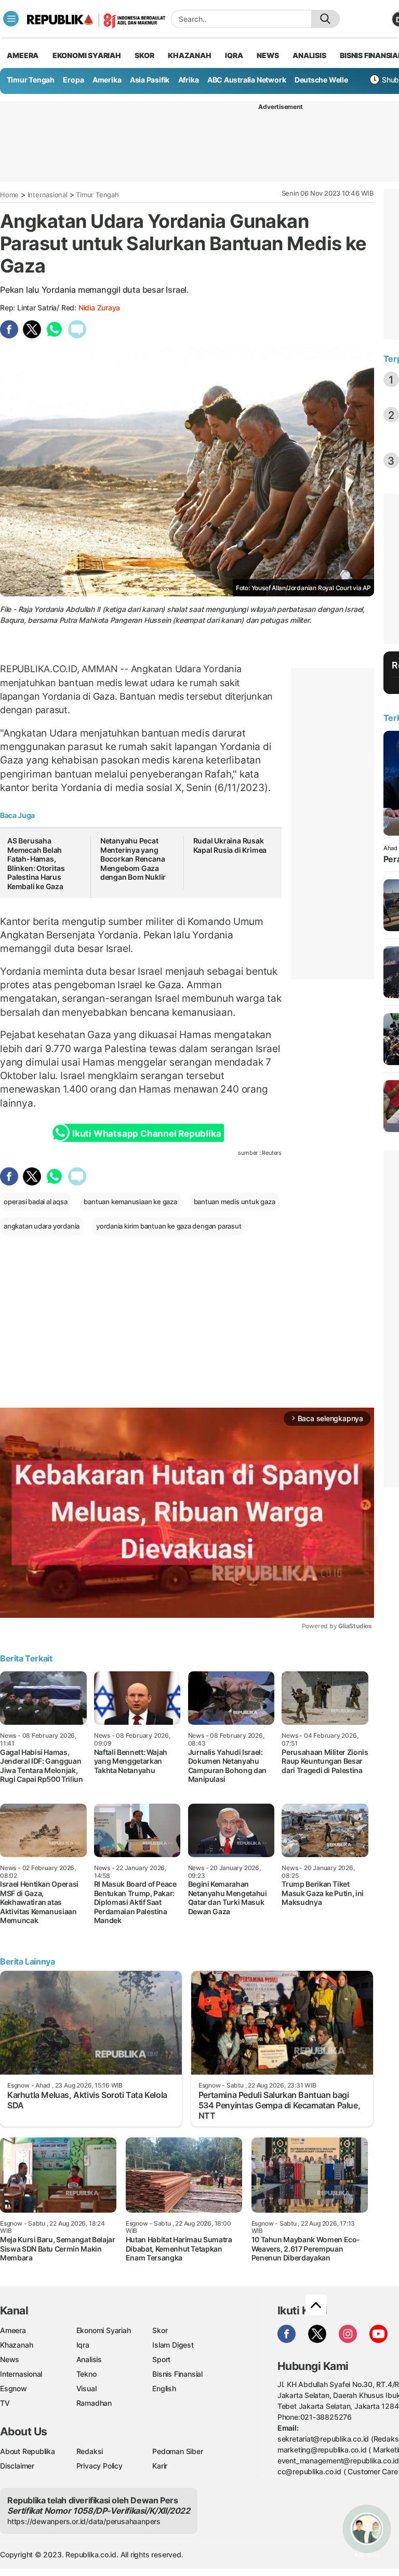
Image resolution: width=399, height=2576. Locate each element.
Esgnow (14, 2388)
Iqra (83, 2345)
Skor (160, 2330)
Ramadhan (94, 2403)
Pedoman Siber (177, 2451)
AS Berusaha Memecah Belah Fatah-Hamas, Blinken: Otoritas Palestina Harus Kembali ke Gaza (36, 863)
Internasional (48, 195)
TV (5, 2403)
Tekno (87, 2374)
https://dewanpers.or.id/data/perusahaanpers (84, 2521)
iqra (234, 55)
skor (144, 55)
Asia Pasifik (150, 80)
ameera (23, 55)
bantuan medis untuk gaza (235, 1202)
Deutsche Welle (321, 80)
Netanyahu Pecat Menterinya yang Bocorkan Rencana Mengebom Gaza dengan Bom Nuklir (133, 859)
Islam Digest (173, 2345)
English (164, 2388)
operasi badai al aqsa (36, 1202)
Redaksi (90, 2451)
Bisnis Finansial (177, 2374)
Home (9, 195)
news (268, 55)
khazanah (189, 55)
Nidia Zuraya (99, 308)
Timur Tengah (31, 80)
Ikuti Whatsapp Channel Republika (147, 1134)
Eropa (73, 80)
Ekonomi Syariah (87, 55)
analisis (309, 55)
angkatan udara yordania (42, 1226)
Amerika (107, 80)
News (10, 2359)
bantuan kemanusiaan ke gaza (130, 1202)
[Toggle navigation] (11, 19)
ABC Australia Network (247, 80)
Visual (87, 2388)
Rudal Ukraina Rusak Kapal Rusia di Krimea (230, 845)
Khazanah (16, 2345)
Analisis (89, 2359)
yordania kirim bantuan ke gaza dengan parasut (169, 1226)
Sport (161, 2359)
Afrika (189, 80)
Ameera (13, 2330)
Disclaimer (17, 2466)
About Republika (28, 2451)
